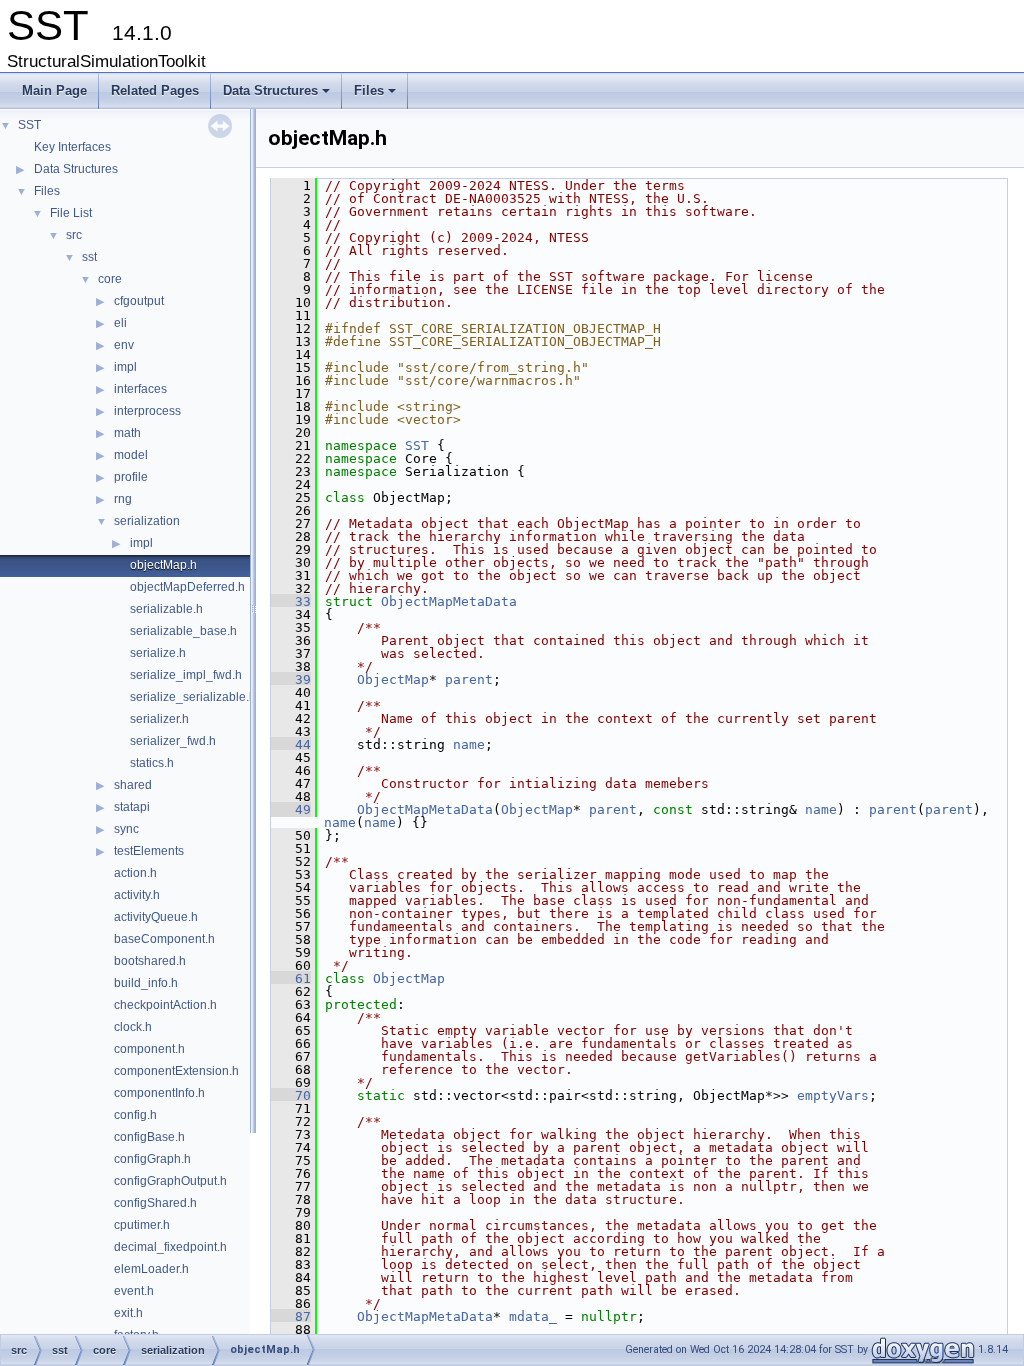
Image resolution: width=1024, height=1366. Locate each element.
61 (291, 978)
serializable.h (166, 609)
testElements (149, 851)
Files (376, 96)
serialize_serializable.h (193, 697)
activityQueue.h (156, 917)
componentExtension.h (176, 1071)
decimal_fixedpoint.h (170, 1247)
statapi (132, 807)
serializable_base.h (183, 631)
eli (120, 323)
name (469, 744)
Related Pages (155, 90)
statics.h (152, 763)
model (131, 455)
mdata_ (533, 1316)
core (110, 279)
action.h (135, 873)
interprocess (147, 411)
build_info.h (146, 983)
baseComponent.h (164, 939)
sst (89, 257)
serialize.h (158, 653)
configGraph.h (152, 1159)
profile (131, 477)
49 (291, 809)
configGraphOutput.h (170, 1181)
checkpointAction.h (165, 1005)
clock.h (133, 1027)
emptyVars (833, 1095)
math (127, 433)
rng (123, 499)
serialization (147, 521)
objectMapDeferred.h (187, 587)
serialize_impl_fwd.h (186, 675)
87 (291, 1316)
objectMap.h (163, 565)
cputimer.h (142, 1225)
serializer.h (159, 719)
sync (126, 829)
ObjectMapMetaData (449, 601)
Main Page (54, 90)
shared (133, 785)
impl (125, 367)
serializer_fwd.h (173, 741)
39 (291, 679)
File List (71, 213)
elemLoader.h (151, 1269)
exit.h (128, 1313)
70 (291, 1095)
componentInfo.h (159, 1093)
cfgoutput (139, 301)
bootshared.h (150, 961)
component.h (149, 1049)
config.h (135, 1115)
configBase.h (149, 1137)
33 (291, 601)
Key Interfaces (72, 147)
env (124, 345)
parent (469, 679)
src (74, 235)
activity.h (137, 895)
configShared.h (155, 1203)
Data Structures (278, 96)
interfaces (140, 389)
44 (291, 744)
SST (29, 125)
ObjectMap (393, 679)
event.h (134, 1291)
